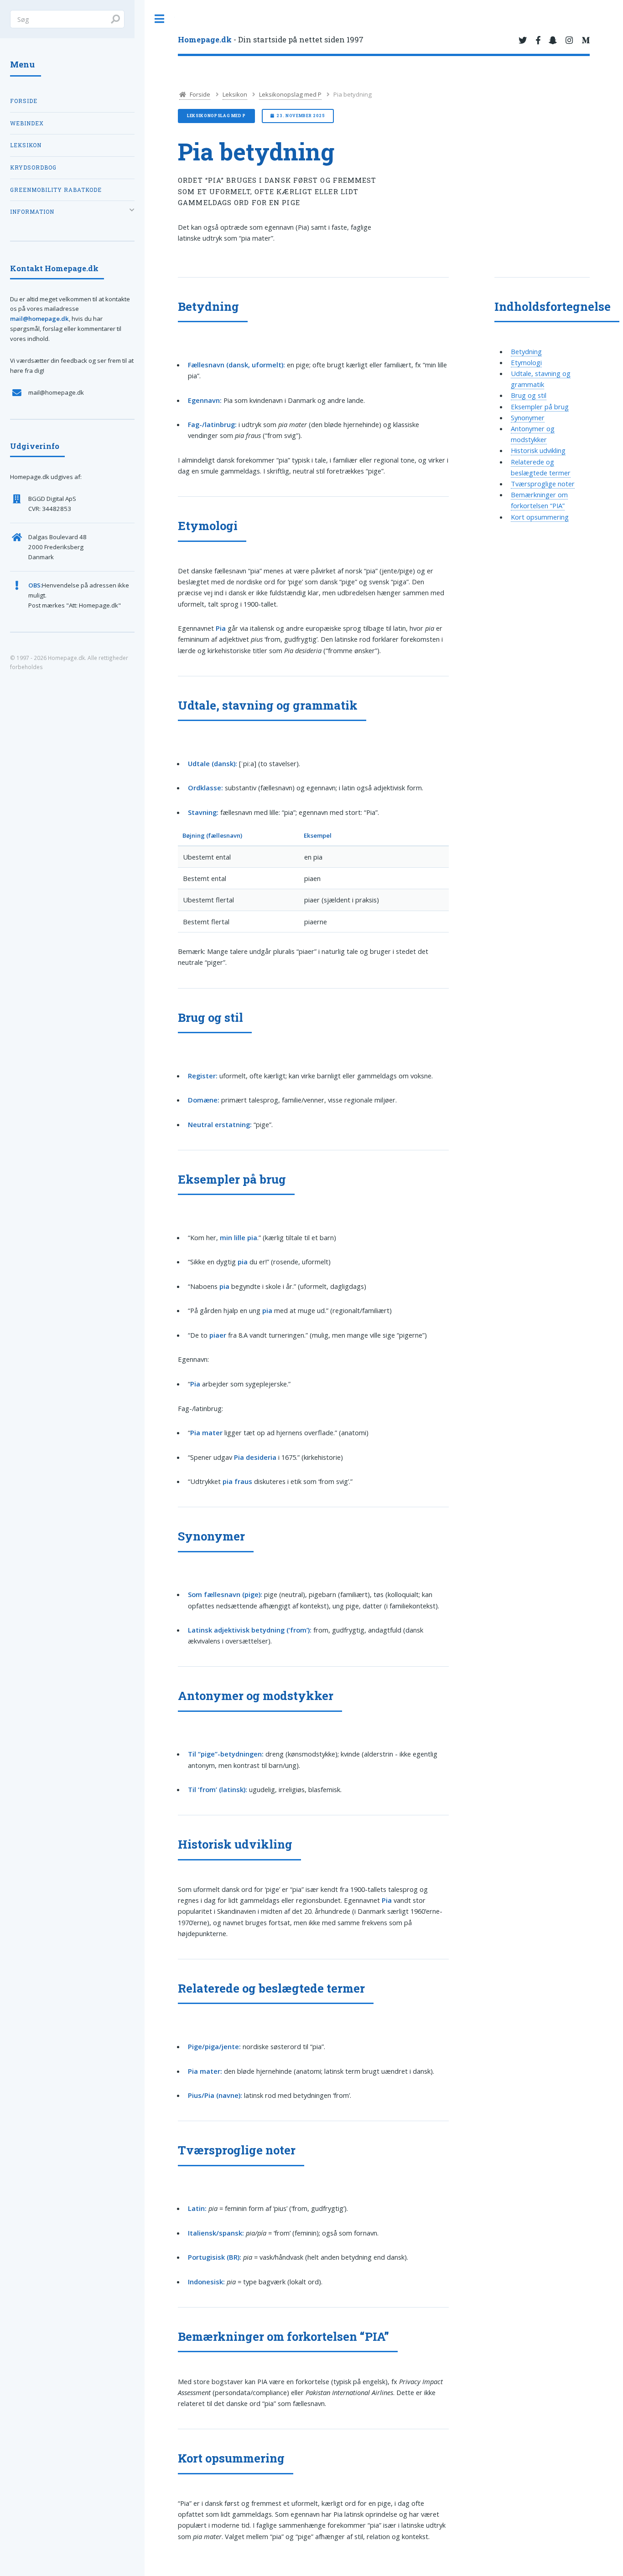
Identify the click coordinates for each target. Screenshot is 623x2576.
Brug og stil (529, 395)
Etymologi (526, 362)
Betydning (526, 351)
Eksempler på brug (540, 407)
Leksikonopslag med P (290, 94)
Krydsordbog (33, 167)
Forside (199, 94)
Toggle (160, 19)
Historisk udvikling (538, 450)
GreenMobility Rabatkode (56, 190)
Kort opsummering (540, 517)
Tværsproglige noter (543, 484)
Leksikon (235, 94)
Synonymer (528, 417)
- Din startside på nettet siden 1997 (271, 39)
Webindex (27, 123)
